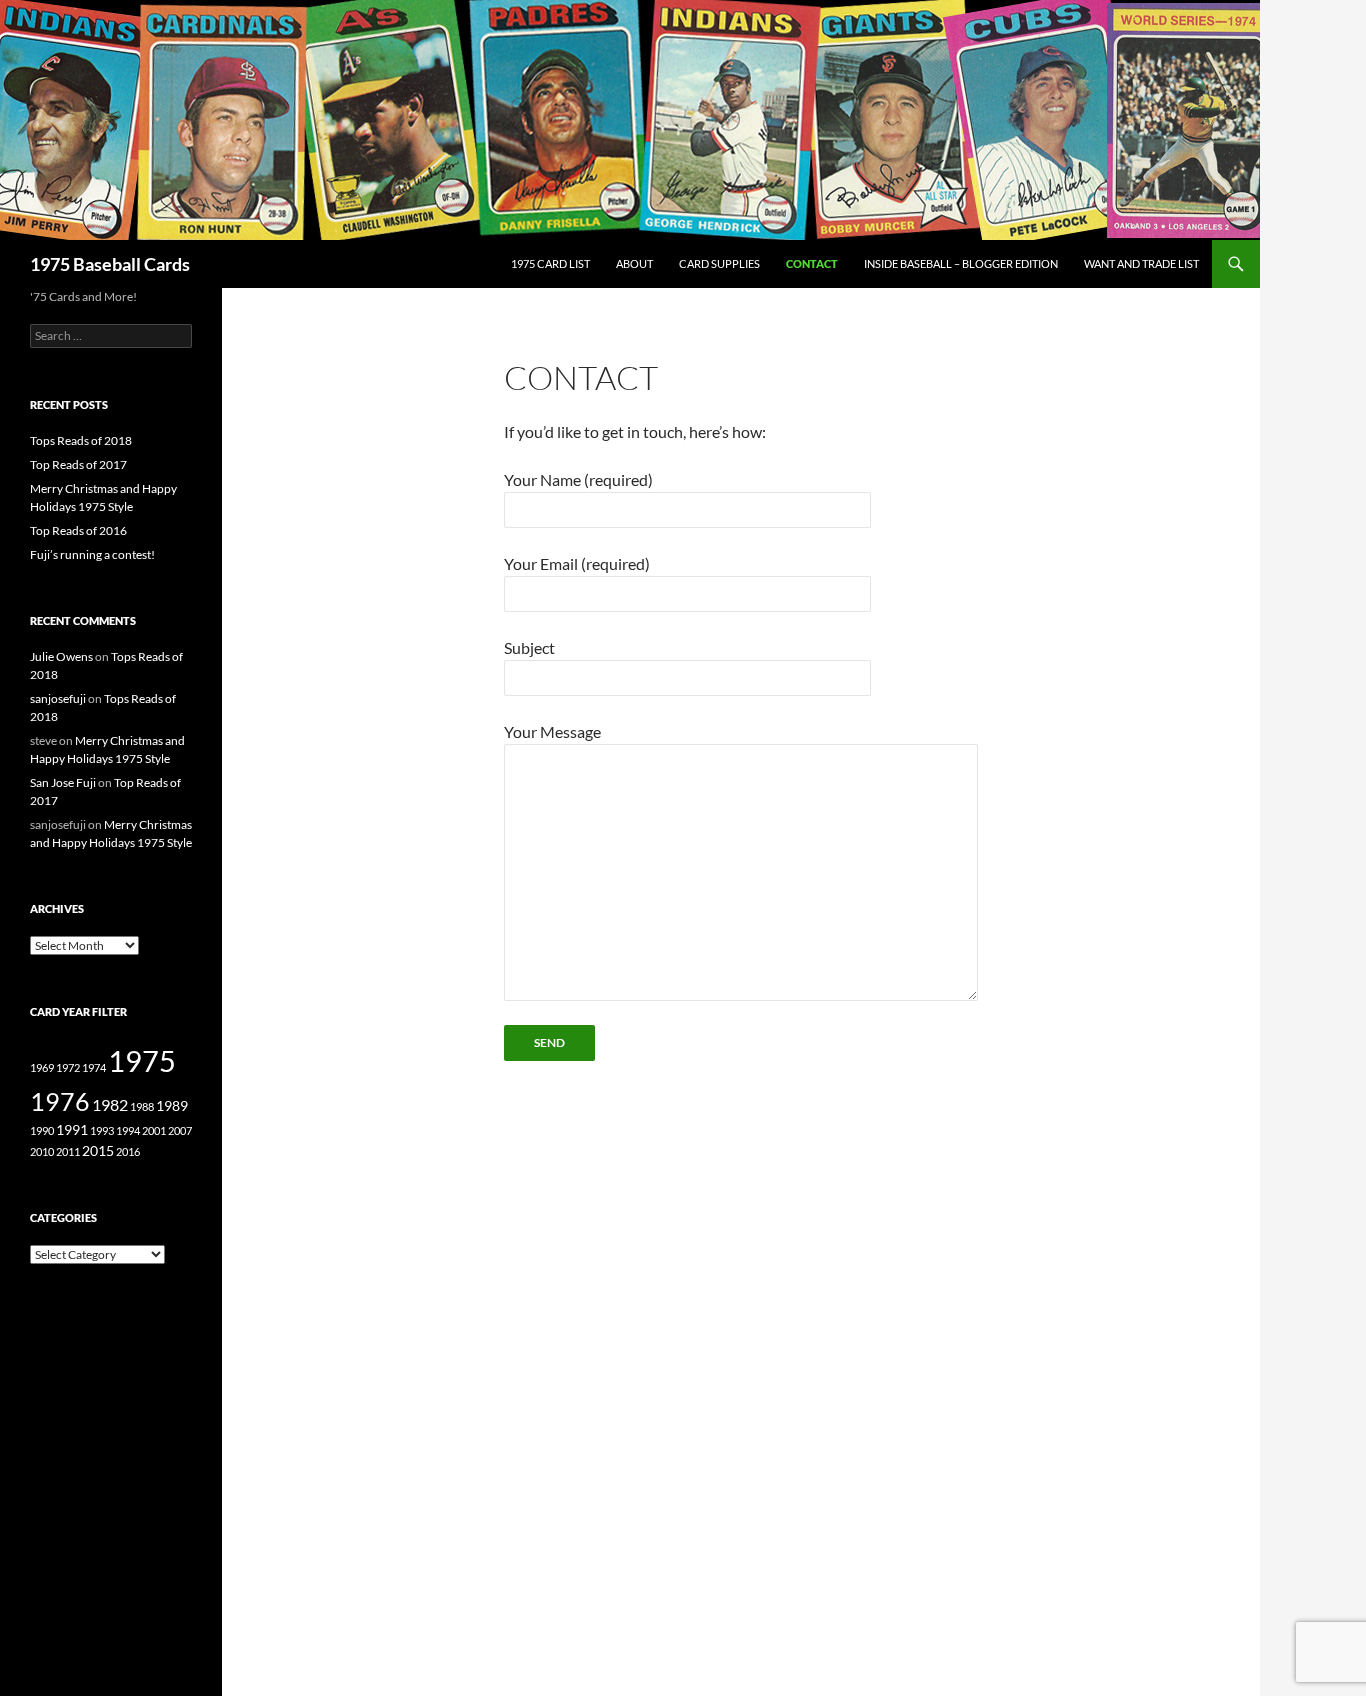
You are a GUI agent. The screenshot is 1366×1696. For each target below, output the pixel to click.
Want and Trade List (1141, 263)
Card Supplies (719, 263)
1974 (94, 1067)
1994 (128, 1130)
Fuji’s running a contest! (92, 554)
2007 (180, 1130)
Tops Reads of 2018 (81, 440)
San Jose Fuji (63, 782)
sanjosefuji (58, 698)
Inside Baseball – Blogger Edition (961, 263)
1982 (110, 1105)
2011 (68, 1151)
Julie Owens (61, 656)
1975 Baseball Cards (110, 264)
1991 (72, 1130)
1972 (68, 1067)
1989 (172, 1106)
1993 (102, 1130)
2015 (98, 1151)
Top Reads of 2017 (78, 464)
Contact (812, 263)
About (634, 263)
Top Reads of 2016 (78, 530)
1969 (42, 1067)
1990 (42, 1130)
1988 (142, 1106)
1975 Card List (550, 263)
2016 (128, 1151)
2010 (42, 1151)
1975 (142, 1060)
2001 (154, 1130)
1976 (60, 1101)
